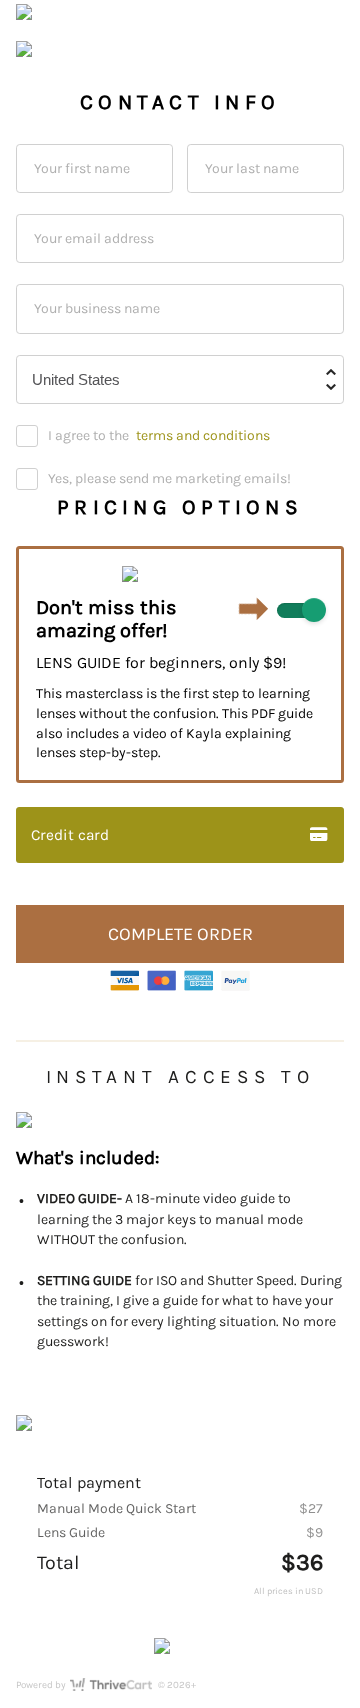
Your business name (97, 308)
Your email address (94, 238)
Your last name (252, 167)
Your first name (82, 167)
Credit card (70, 835)
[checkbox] (300, 610)
